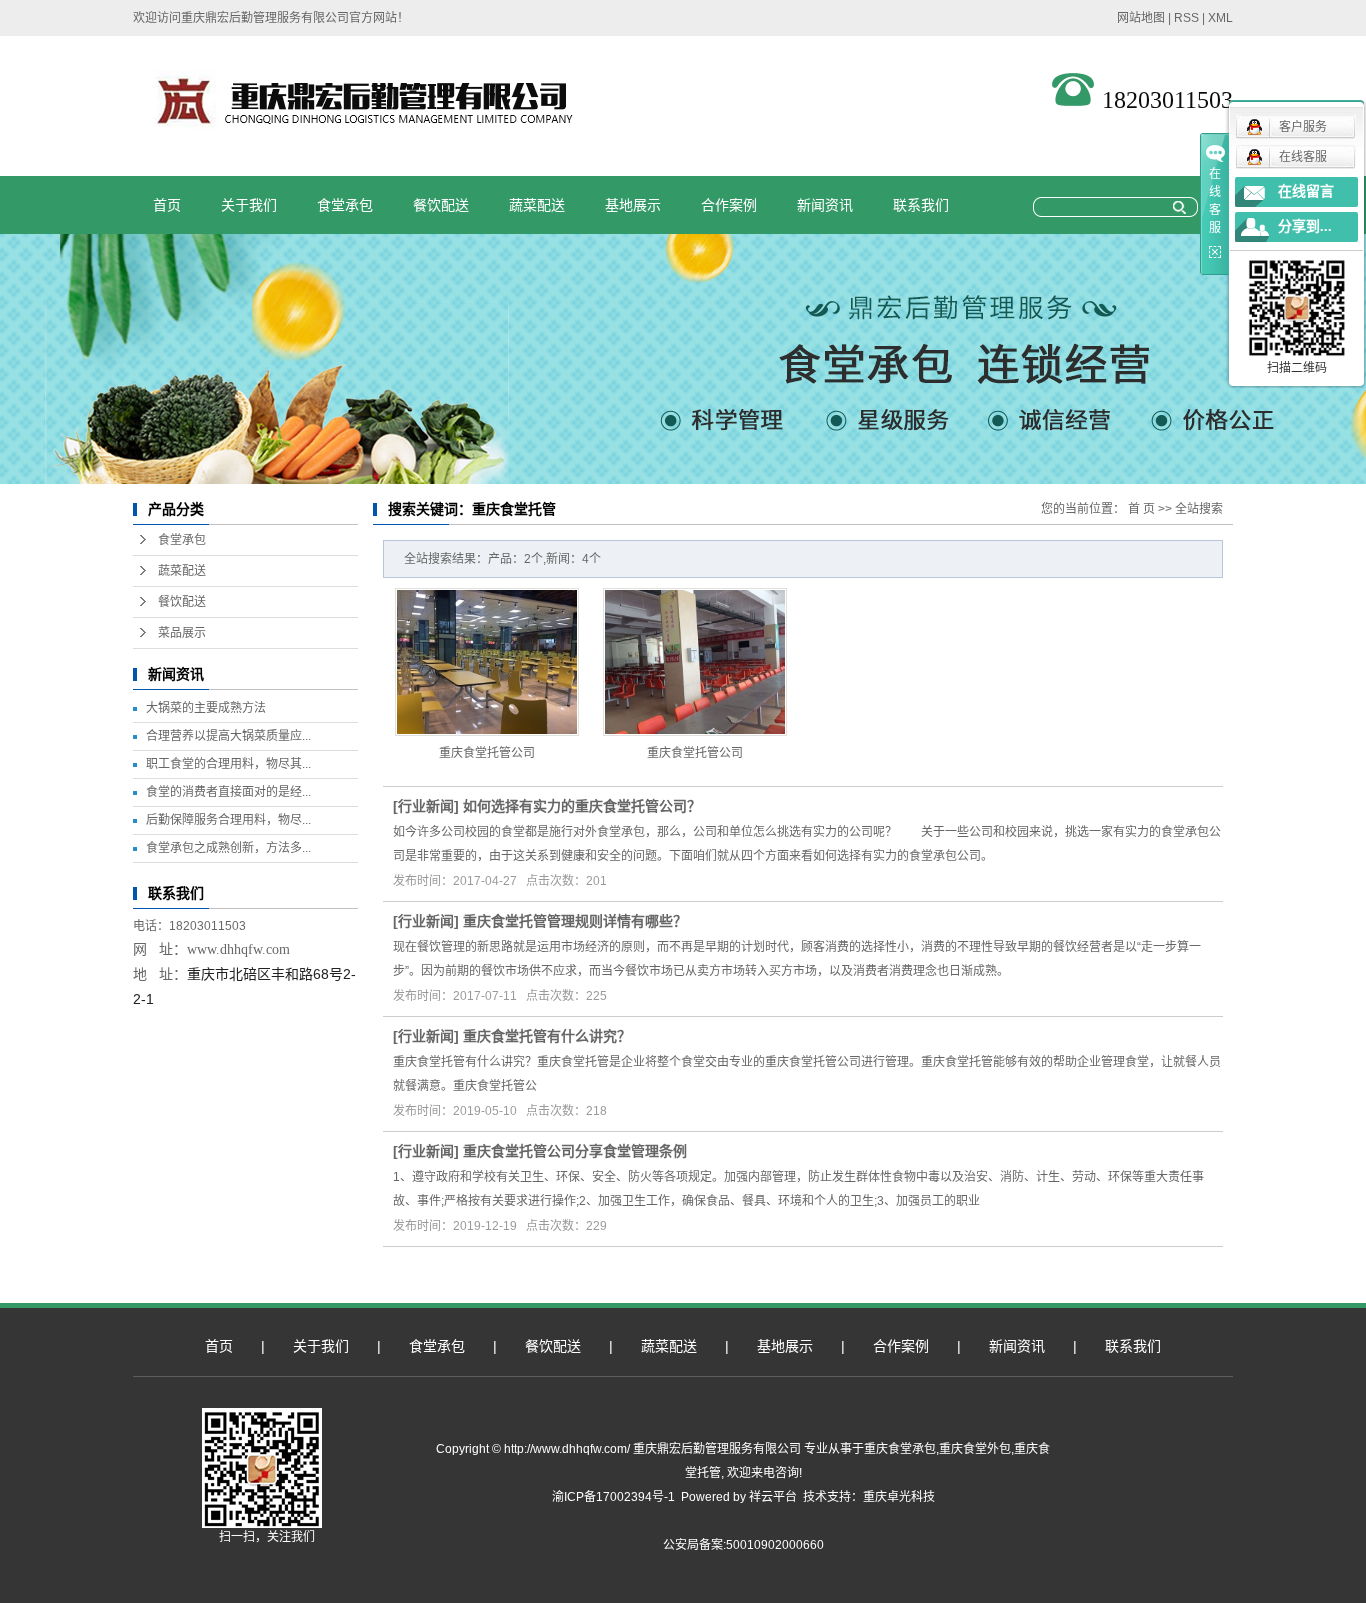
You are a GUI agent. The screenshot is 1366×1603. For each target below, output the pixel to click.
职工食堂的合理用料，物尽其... (228, 764)
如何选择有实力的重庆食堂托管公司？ (582, 806)
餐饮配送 (441, 205)
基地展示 (633, 205)
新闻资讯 (825, 205)
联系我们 (921, 205)
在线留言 (1306, 191)
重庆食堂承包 (900, 1449)
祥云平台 (773, 1497)
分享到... (1305, 226)
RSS (1186, 18)
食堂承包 (345, 205)
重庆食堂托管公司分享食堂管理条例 (575, 1151)
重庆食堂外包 (975, 1449)
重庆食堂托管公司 (487, 753)
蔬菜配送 (537, 205)
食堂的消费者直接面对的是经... (228, 792)
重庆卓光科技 (899, 1497)
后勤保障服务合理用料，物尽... (228, 820)
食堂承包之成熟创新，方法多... (228, 848)
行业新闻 (426, 806)
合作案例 (729, 205)
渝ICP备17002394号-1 (613, 1497)
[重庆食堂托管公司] (487, 662)
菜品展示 (182, 633)
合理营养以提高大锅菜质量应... (228, 736)
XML (1220, 18)
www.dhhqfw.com (238, 949)
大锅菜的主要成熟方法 (206, 708)
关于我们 (249, 205)
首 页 (1141, 509)
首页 (167, 205)
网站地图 (1141, 18)
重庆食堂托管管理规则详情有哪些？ (575, 921)
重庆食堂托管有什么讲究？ (547, 1036)
